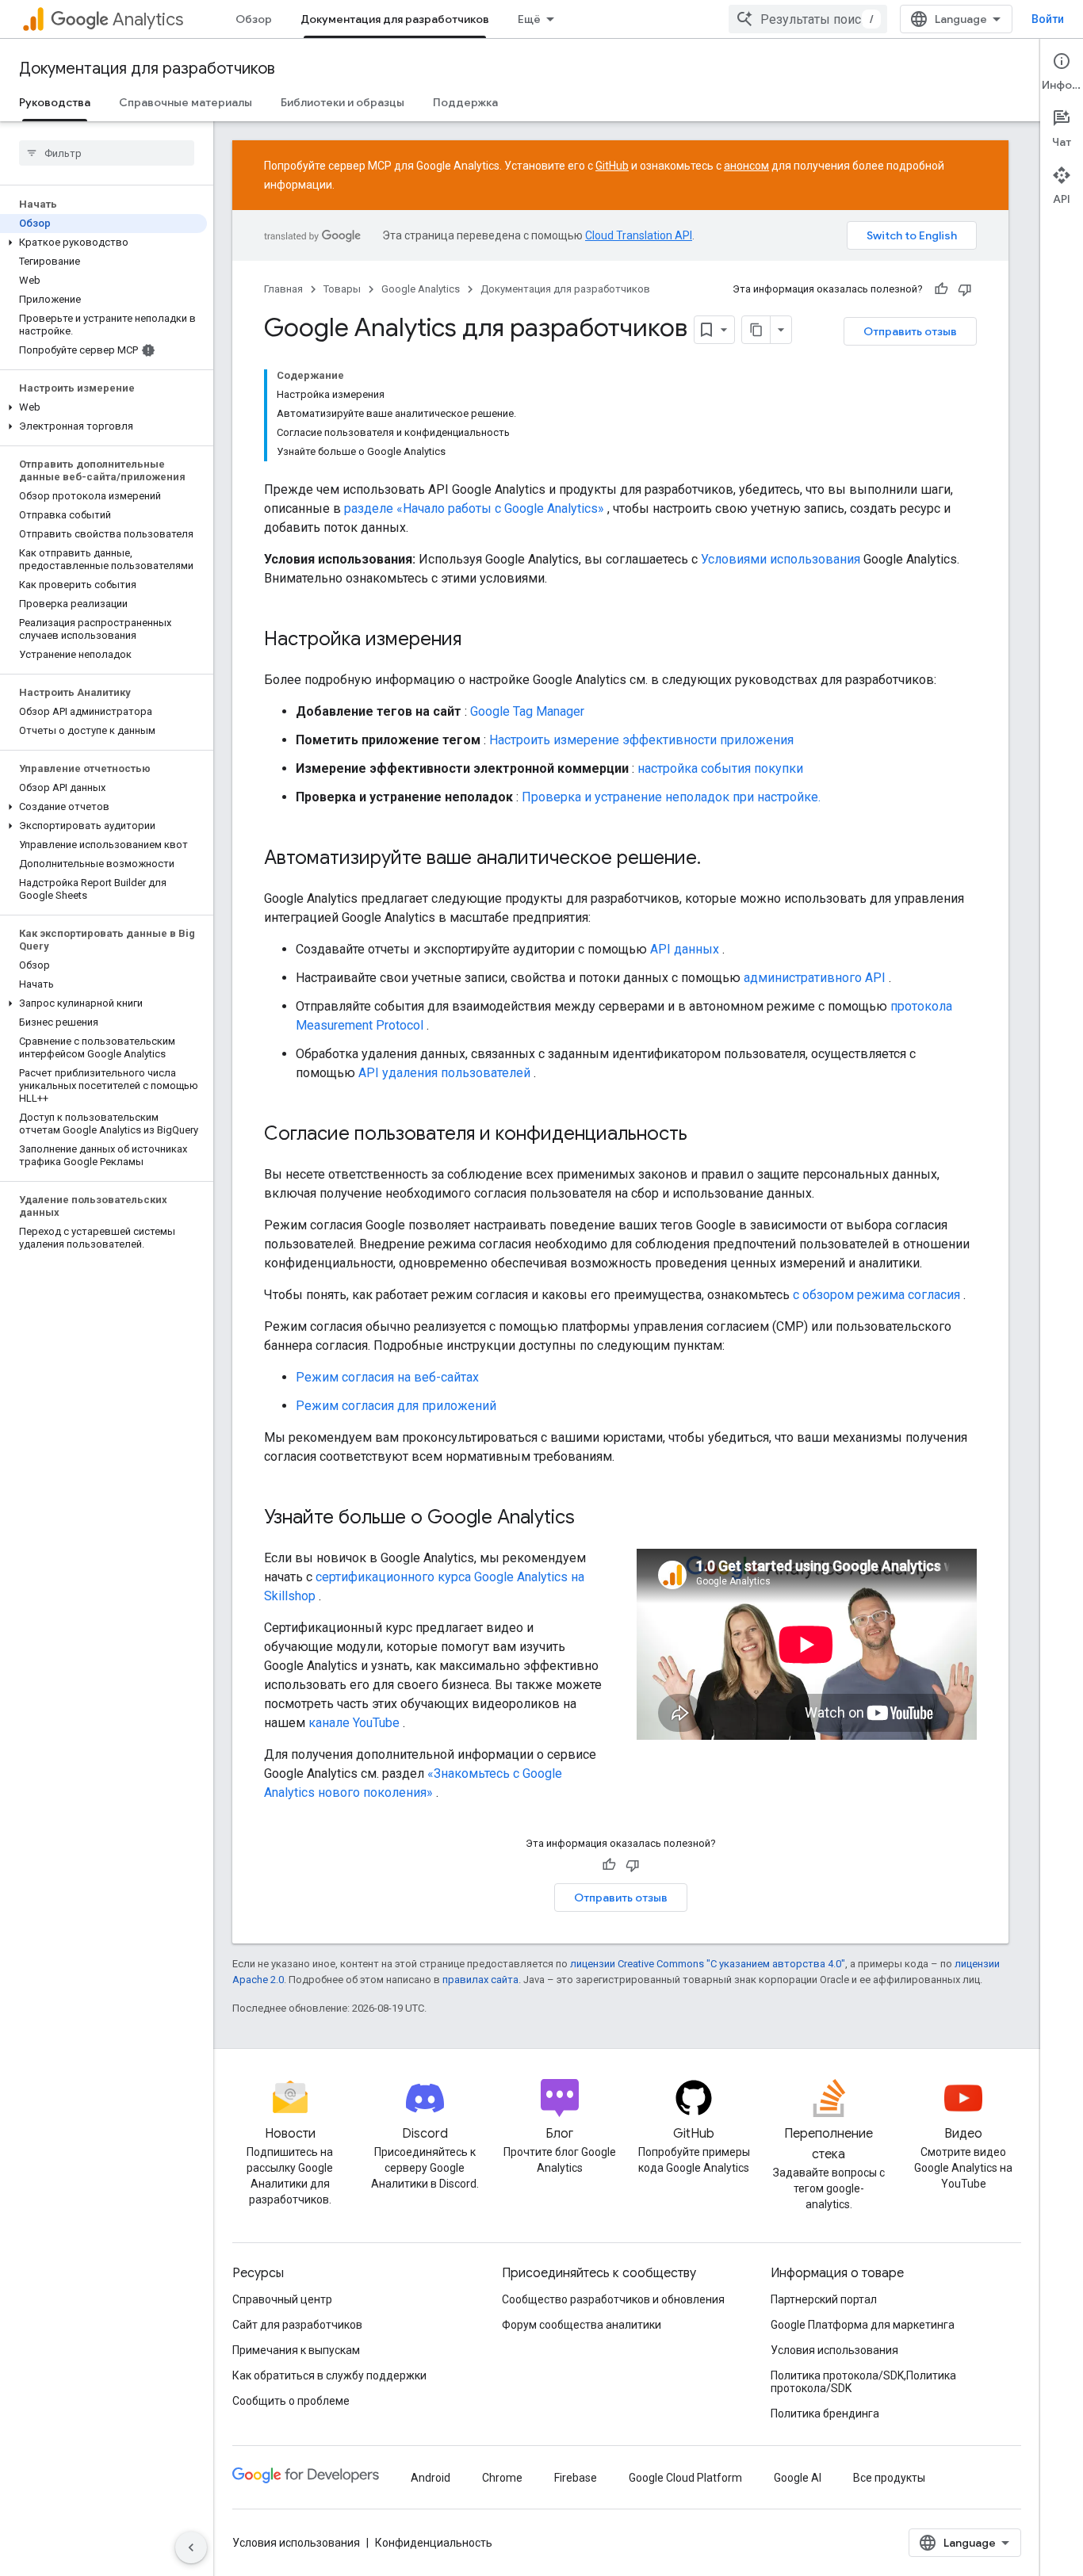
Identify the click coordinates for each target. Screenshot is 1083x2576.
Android (431, 2478)
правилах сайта (480, 1980)
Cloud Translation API (639, 235)
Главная (283, 289)
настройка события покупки (720, 768)
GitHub (612, 166)
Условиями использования (781, 559)
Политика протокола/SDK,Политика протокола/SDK (863, 2382)
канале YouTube (354, 1723)
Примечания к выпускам (296, 2350)
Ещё (529, 19)
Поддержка (465, 102)
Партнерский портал (824, 2299)
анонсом (746, 166)
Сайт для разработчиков (297, 2325)
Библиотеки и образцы (343, 102)
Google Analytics (421, 289)
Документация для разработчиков (395, 19)
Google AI (798, 2478)
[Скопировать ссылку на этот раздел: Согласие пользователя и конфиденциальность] (703, 1135)
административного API (815, 978)
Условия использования (834, 2350)
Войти (1048, 19)
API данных (685, 949)
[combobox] (808, 19)
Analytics (148, 19)
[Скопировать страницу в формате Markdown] (756, 330)
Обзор (254, 19)
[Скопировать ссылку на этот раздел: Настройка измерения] (477, 640)
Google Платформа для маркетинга (863, 2325)
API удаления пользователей (444, 1073)
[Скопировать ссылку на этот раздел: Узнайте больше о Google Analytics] (591, 1519)
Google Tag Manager (527, 711)
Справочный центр (282, 2299)
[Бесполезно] (965, 289)
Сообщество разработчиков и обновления (613, 2299)
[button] (103, 243)
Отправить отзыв (910, 331)
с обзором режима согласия (876, 1295)
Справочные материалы (186, 102)
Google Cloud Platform (685, 2478)
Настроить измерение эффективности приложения (641, 740)
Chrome (502, 2478)
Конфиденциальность (434, 2543)
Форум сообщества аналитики (582, 2325)
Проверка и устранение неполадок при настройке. (671, 797)
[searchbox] (107, 153)
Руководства (55, 102)
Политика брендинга (825, 2414)
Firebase (576, 2478)
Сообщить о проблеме (291, 2401)
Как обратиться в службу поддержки (329, 2375)
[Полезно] (941, 289)
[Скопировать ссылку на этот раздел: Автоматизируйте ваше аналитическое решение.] (717, 859)
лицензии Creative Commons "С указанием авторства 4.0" (708, 1964)
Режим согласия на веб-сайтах (387, 1377)
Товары (342, 289)
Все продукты (889, 2478)
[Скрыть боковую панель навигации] (191, 2547)
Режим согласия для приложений (396, 1406)
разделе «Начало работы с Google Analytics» (474, 508)
